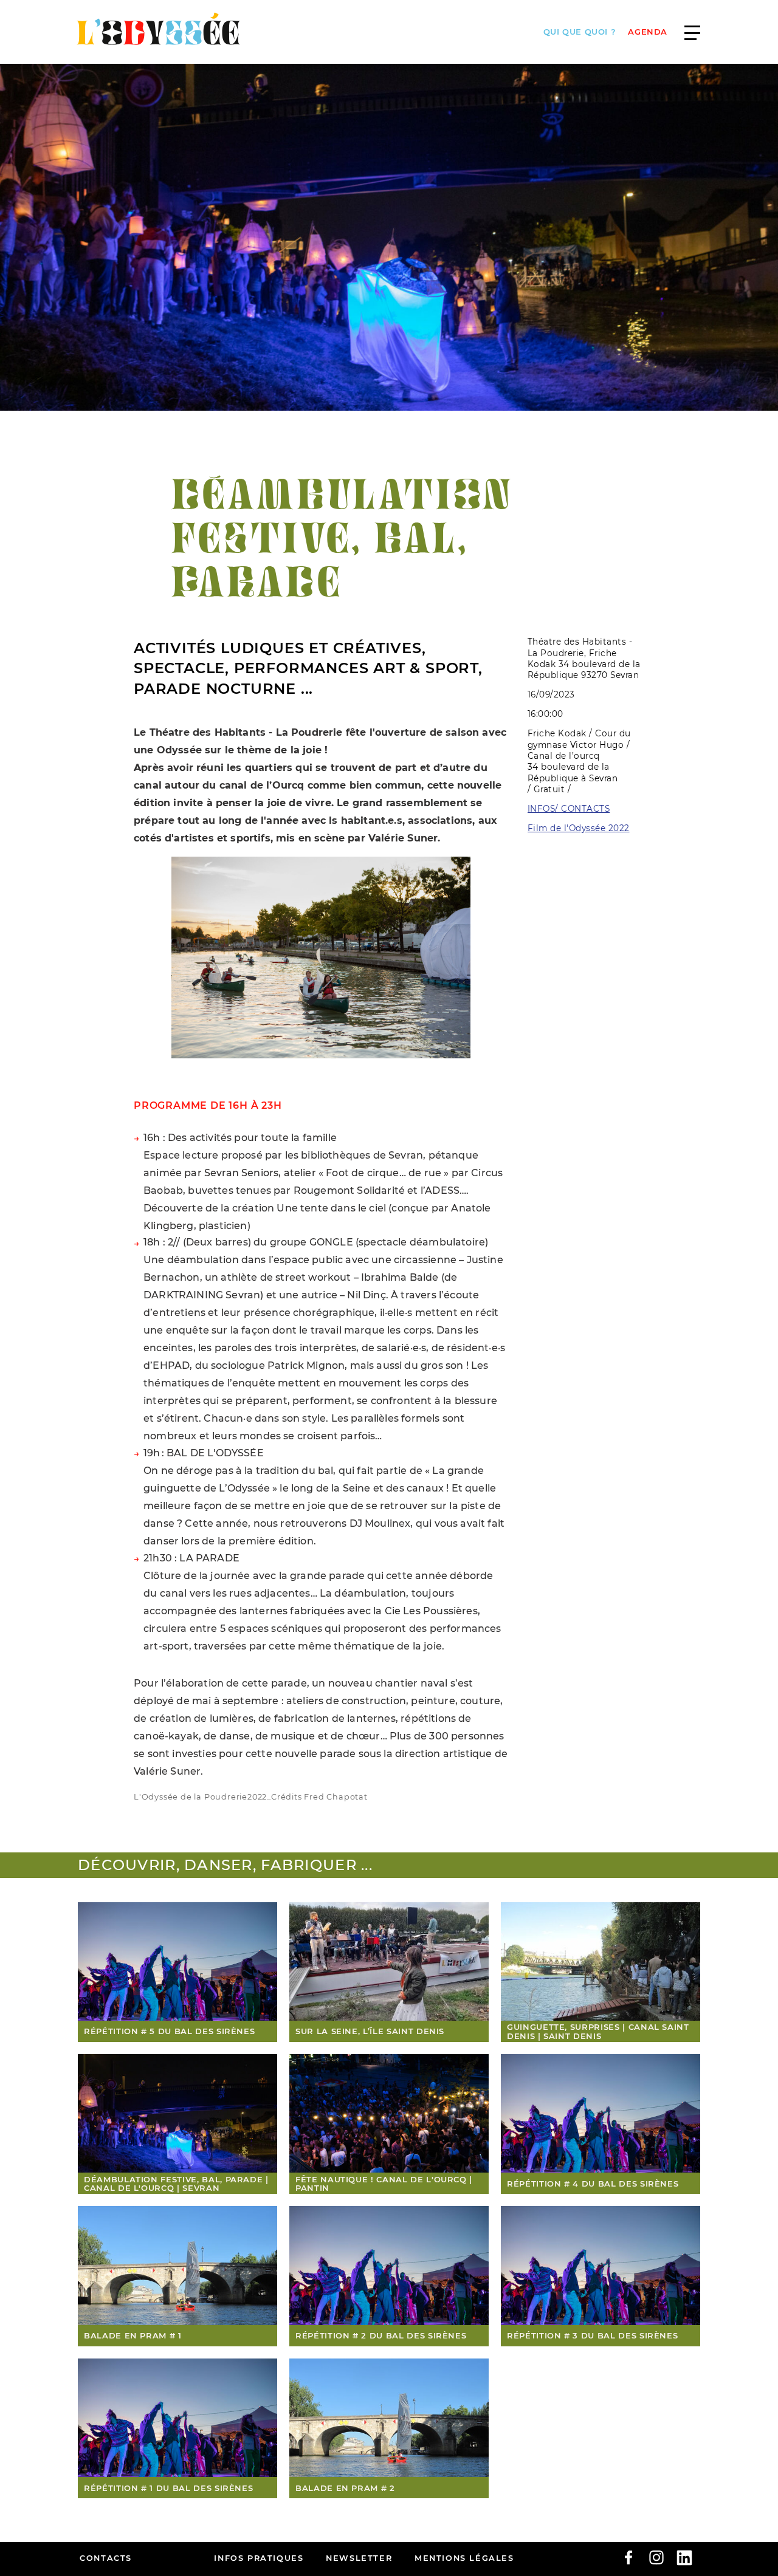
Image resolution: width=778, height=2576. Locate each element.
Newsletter (359, 2558)
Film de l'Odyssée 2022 (579, 828)
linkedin (684, 2558)
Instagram (656, 2558)
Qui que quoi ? (580, 32)
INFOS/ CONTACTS (569, 809)
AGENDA (648, 32)
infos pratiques (259, 2558)
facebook (628, 2558)
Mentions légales (464, 2558)
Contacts (106, 2558)
